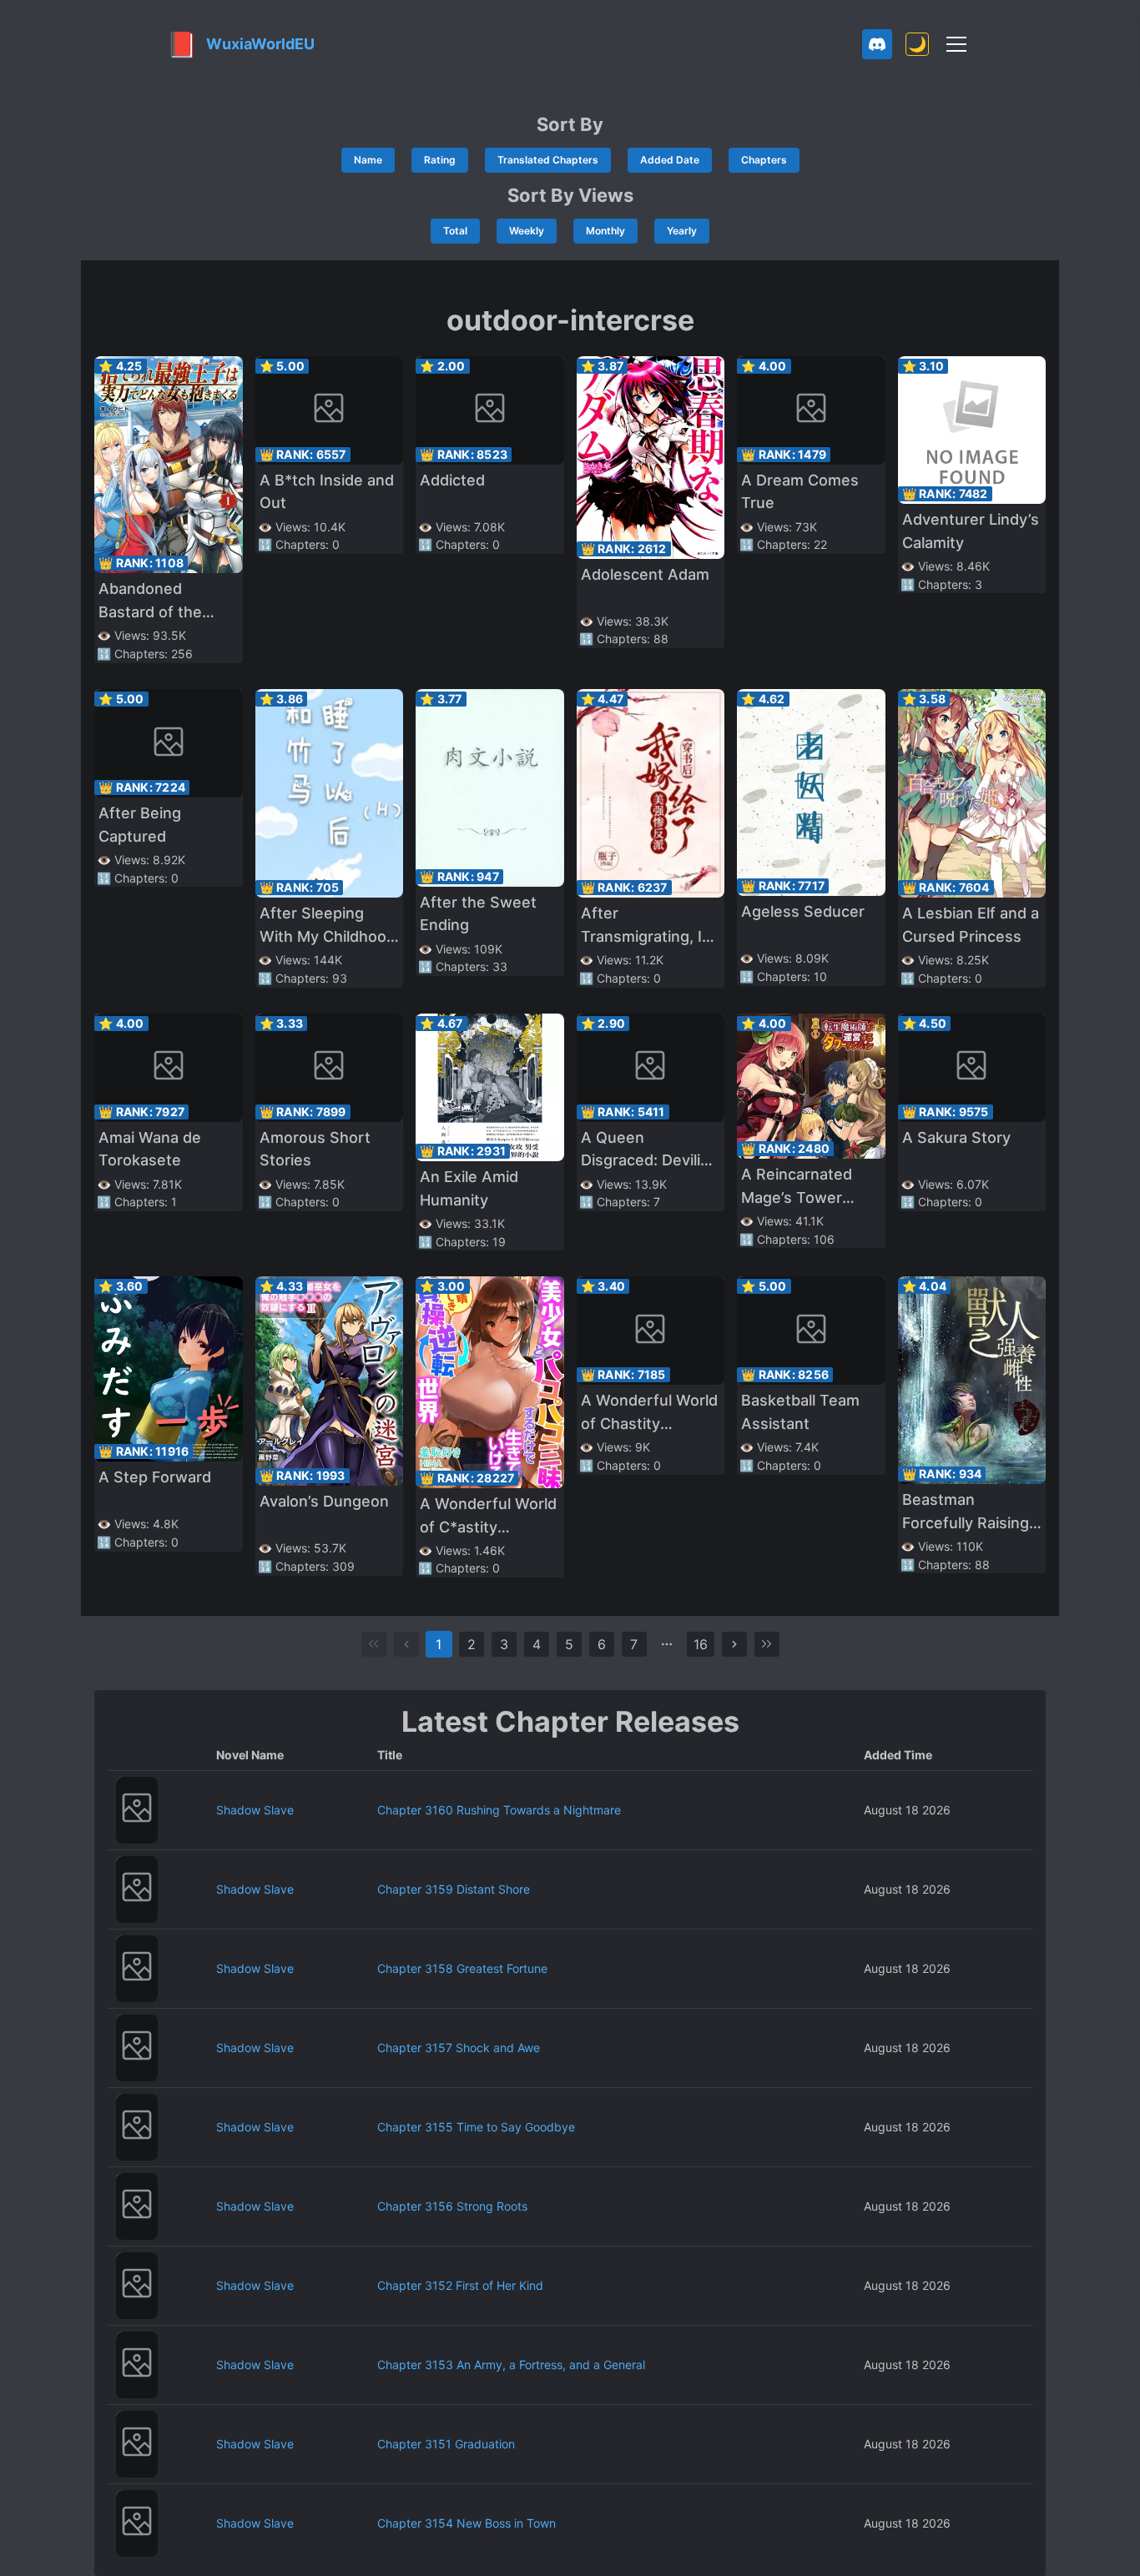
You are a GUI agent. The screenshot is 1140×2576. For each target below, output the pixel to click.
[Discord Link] (877, 44)
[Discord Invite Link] (877, 44)
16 (701, 1644)
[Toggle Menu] (956, 44)
